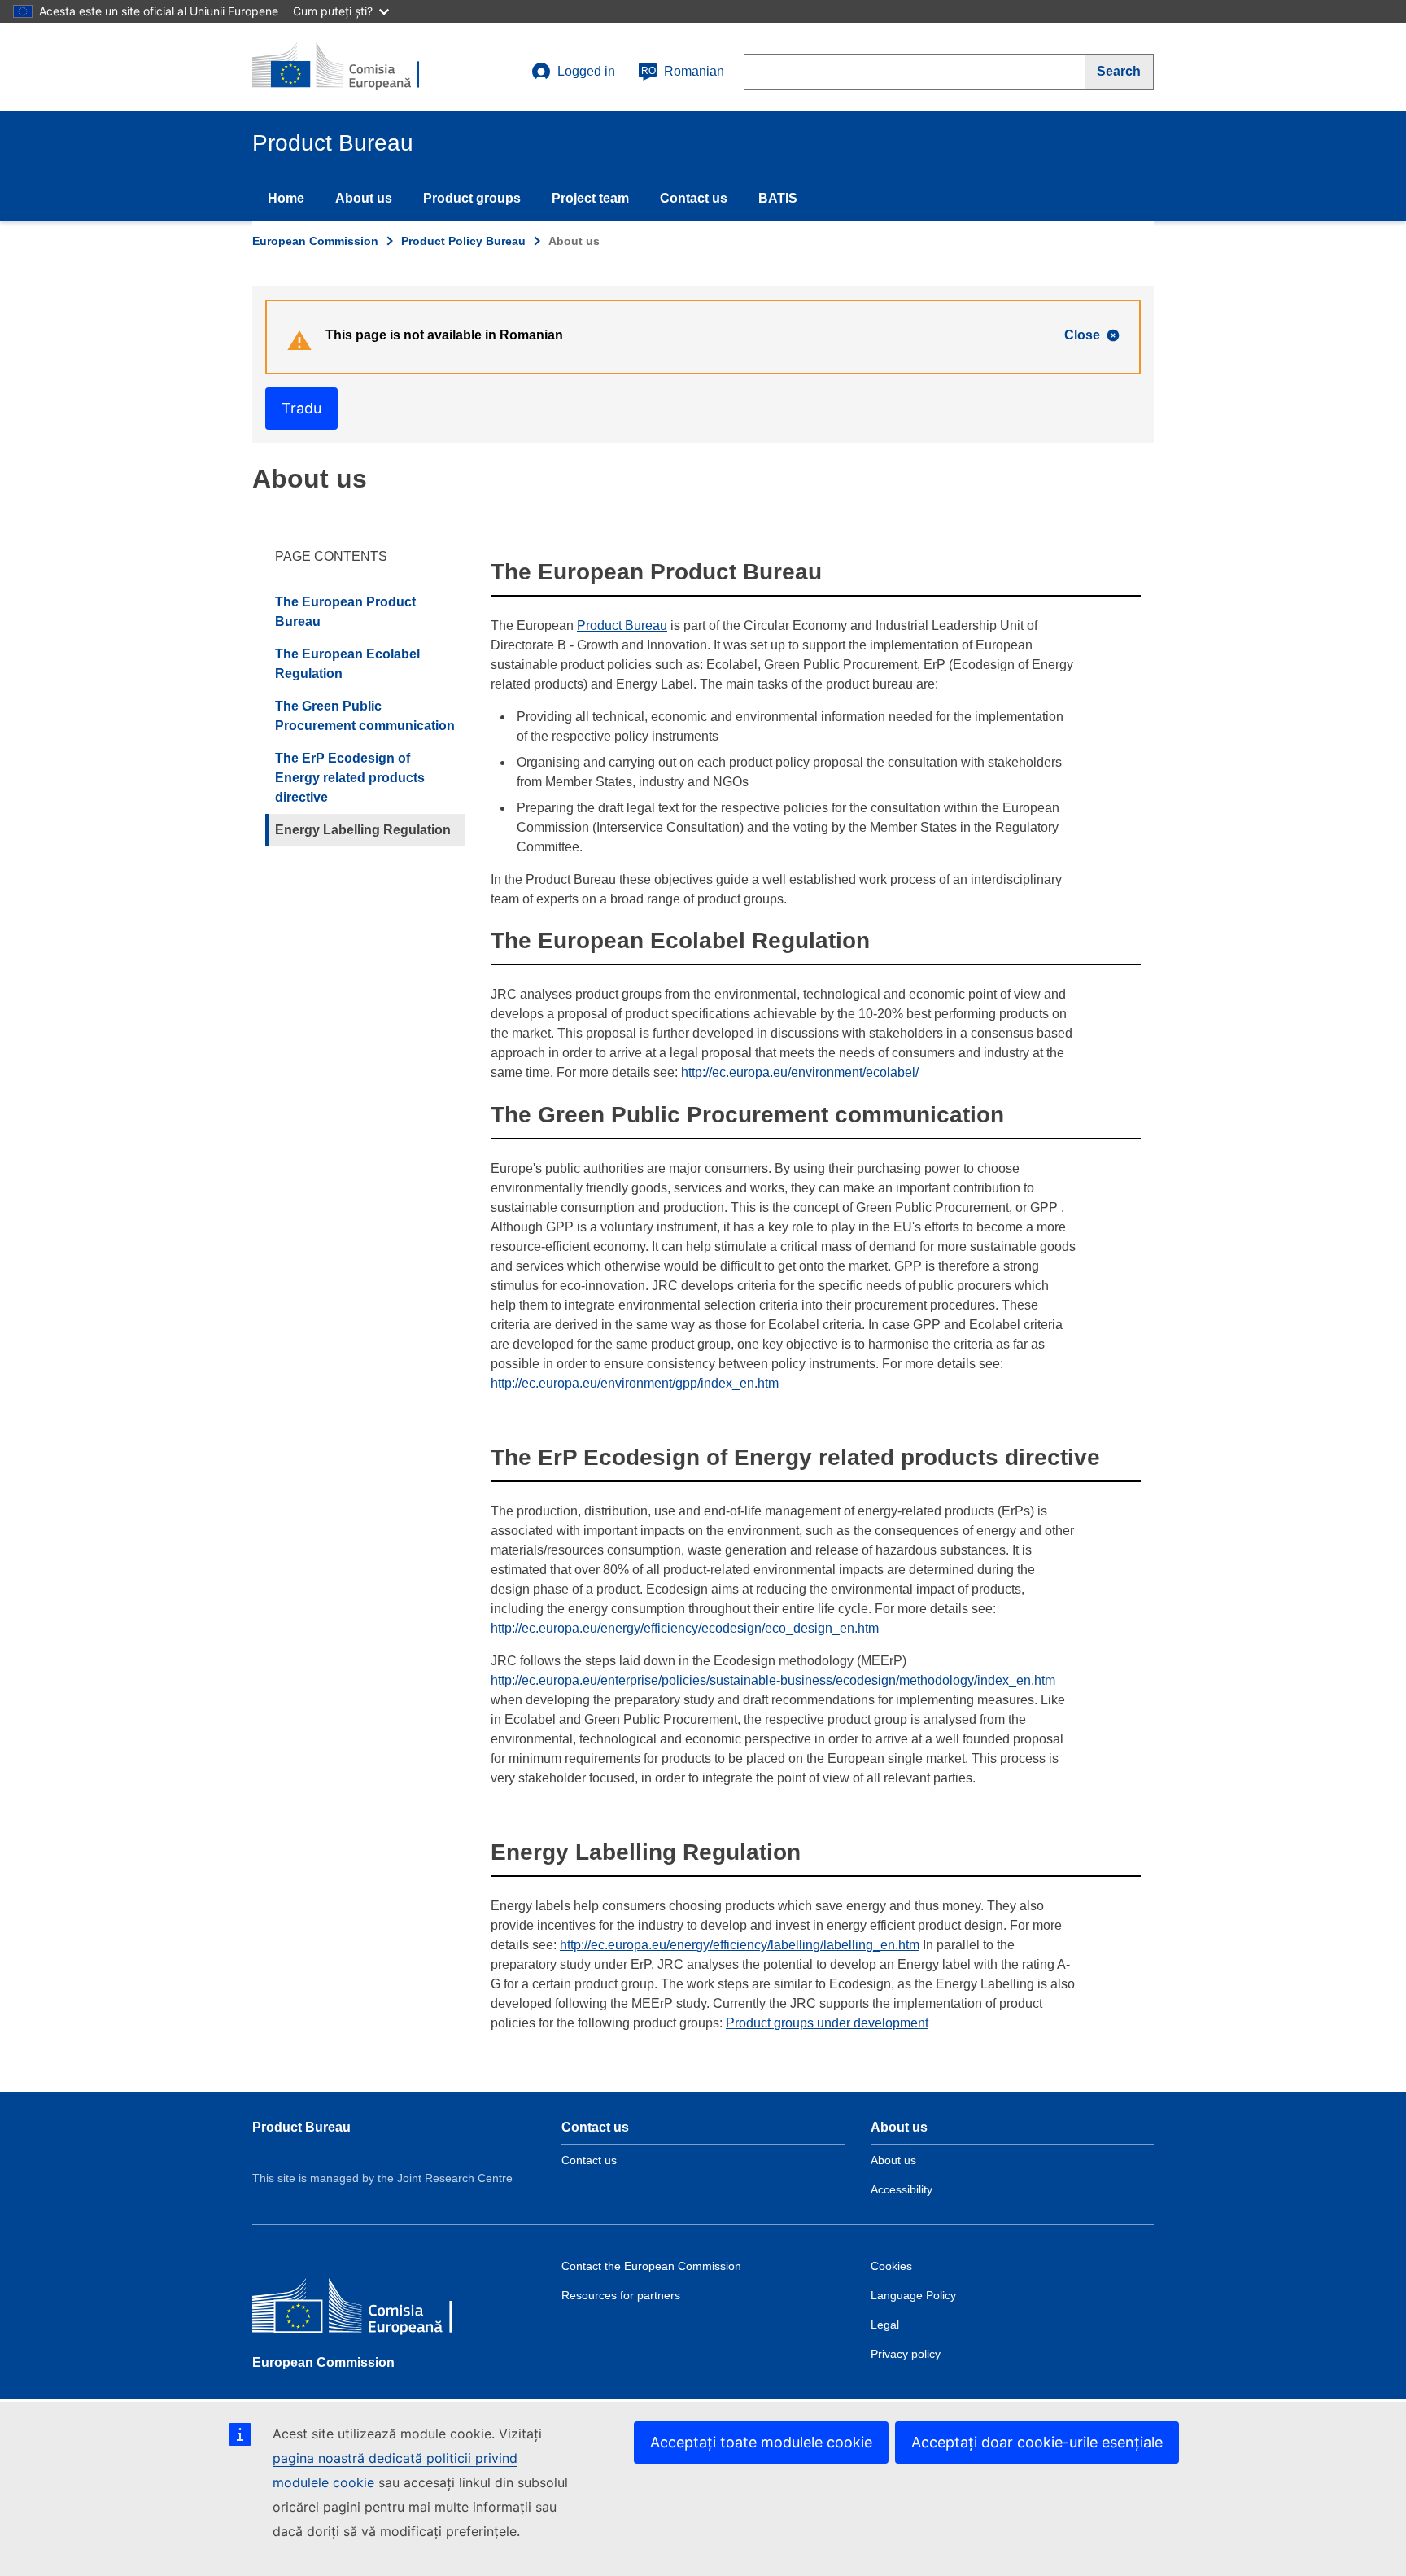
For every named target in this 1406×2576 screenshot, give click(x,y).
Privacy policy (906, 2354)
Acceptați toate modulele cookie (761, 2442)
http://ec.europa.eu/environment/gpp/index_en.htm (635, 1383)
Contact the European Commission (651, 2266)
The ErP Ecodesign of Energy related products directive (350, 778)
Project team (590, 198)
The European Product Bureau (345, 612)
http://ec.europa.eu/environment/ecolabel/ (800, 1072)
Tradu (301, 408)
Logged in (586, 71)
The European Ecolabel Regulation (347, 664)
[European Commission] (370, 2309)
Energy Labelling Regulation (363, 830)
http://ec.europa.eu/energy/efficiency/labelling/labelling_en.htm (740, 1945)
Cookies (891, 2266)
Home (286, 198)
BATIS (778, 198)
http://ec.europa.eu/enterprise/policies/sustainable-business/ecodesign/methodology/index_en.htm (773, 1680)
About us (364, 198)
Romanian (683, 71)
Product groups (472, 198)
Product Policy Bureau (463, 241)
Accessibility (902, 2189)
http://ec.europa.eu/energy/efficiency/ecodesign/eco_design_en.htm (685, 1628)
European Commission (315, 241)
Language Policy (913, 2295)
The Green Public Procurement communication (365, 716)
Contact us (694, 198)
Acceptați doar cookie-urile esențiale (1037, 2442)
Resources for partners (621, 2295)
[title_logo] (351, 67)
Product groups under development (827, 2023)
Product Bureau (622, 625)
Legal (885, 2325)
